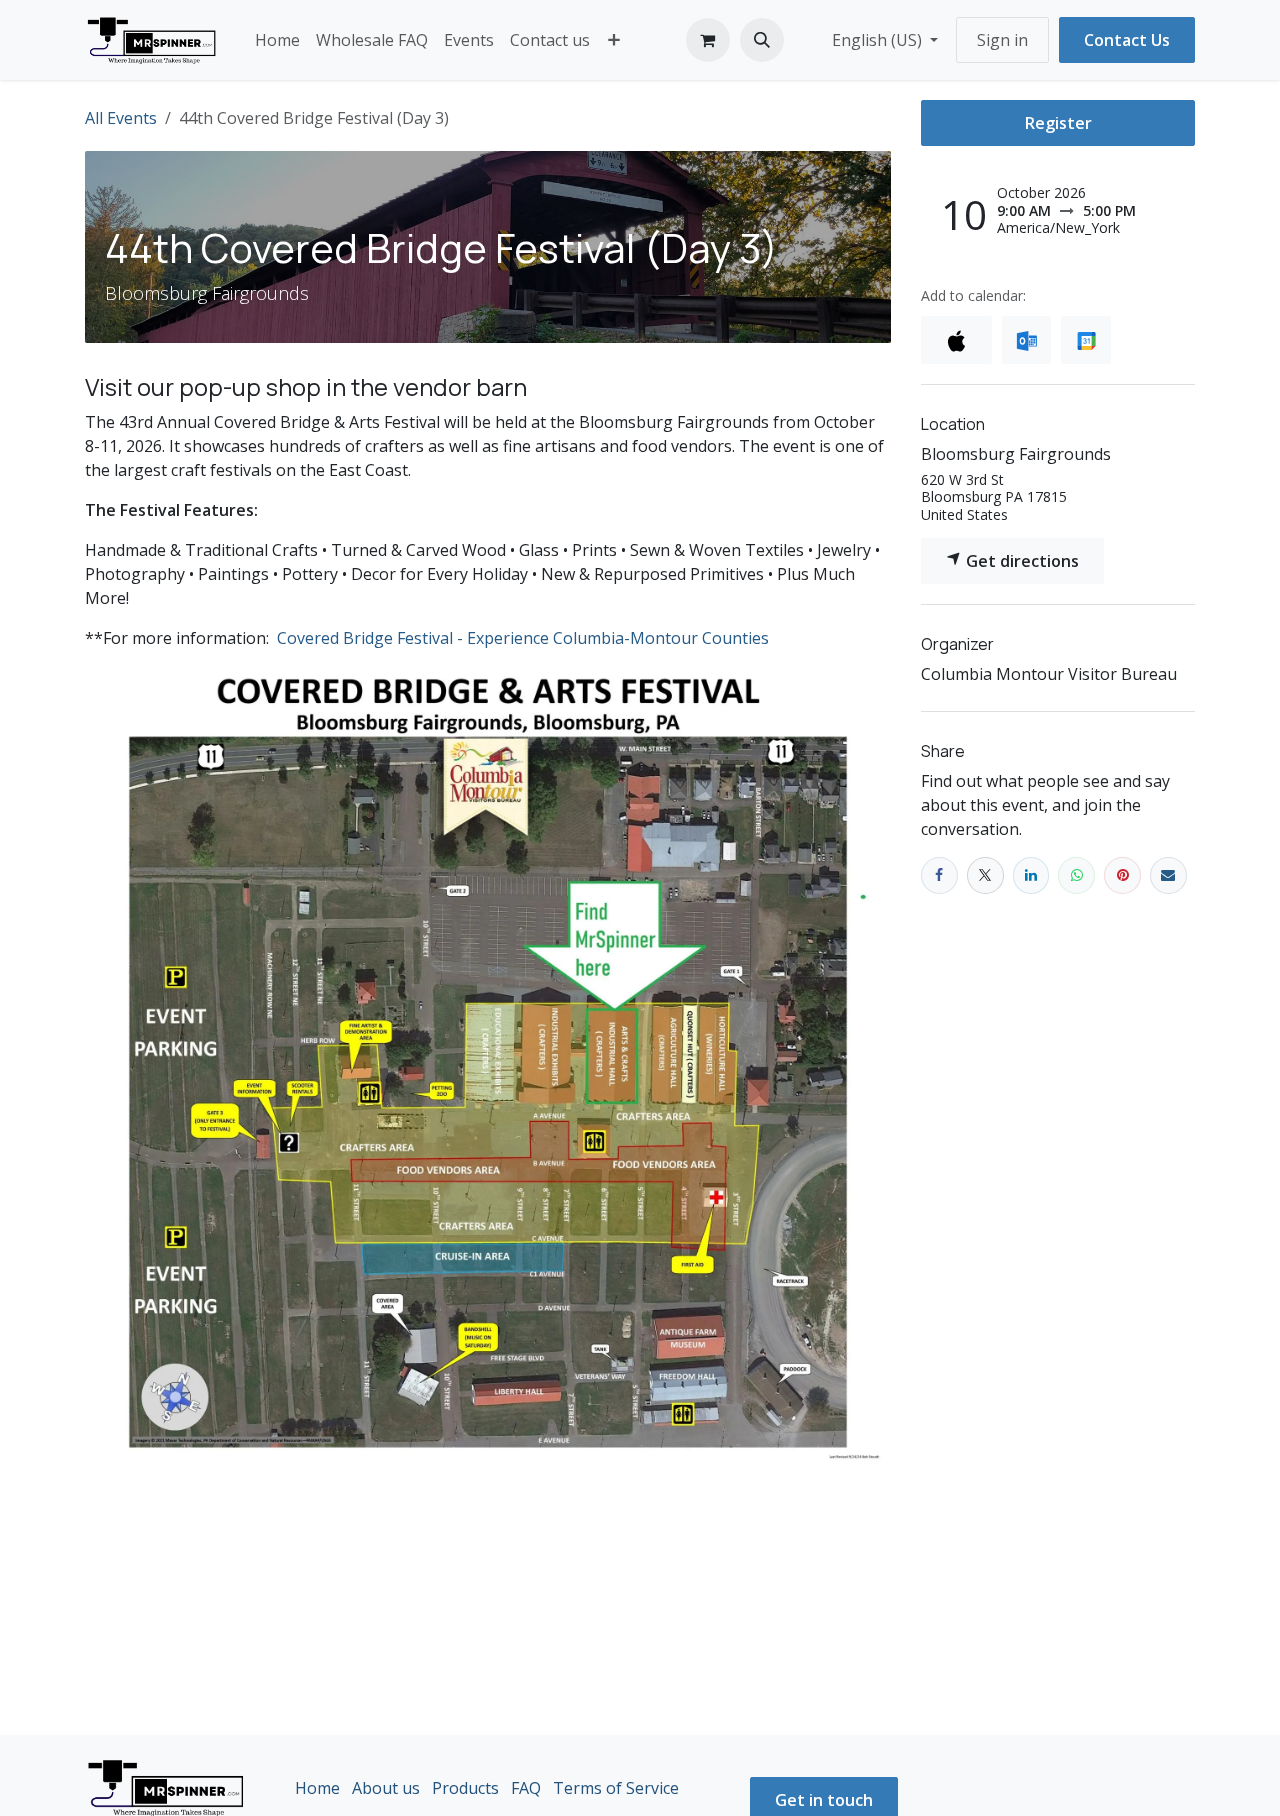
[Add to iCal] (956, 340)
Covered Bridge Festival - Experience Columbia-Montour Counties (523, 638)
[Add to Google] (1085, 340)
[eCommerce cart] (708, 40)
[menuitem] (277, 40)
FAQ (526, 1788)
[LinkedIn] (1031, 875)
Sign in (1002, 40)
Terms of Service (616, 1788)
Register (1058, 123)
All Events (121, 118)
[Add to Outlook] (1026, 340)
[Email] (1168, 875)
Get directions (1020, 561)
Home (317, 1788)
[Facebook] (939, 875)
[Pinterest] (1122, 875)
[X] (985, 875)
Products (465, 1788)
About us (386, 1788)
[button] (762, 40)
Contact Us (1127, 40)
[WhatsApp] (1076, 875)
